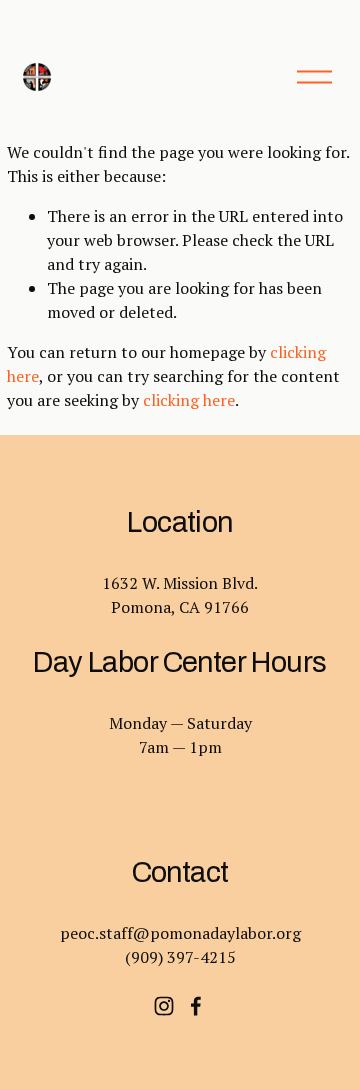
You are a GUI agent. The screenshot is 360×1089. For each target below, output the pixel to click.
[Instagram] (164, 1006)
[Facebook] (196, 1006)
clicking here (189, 400)
